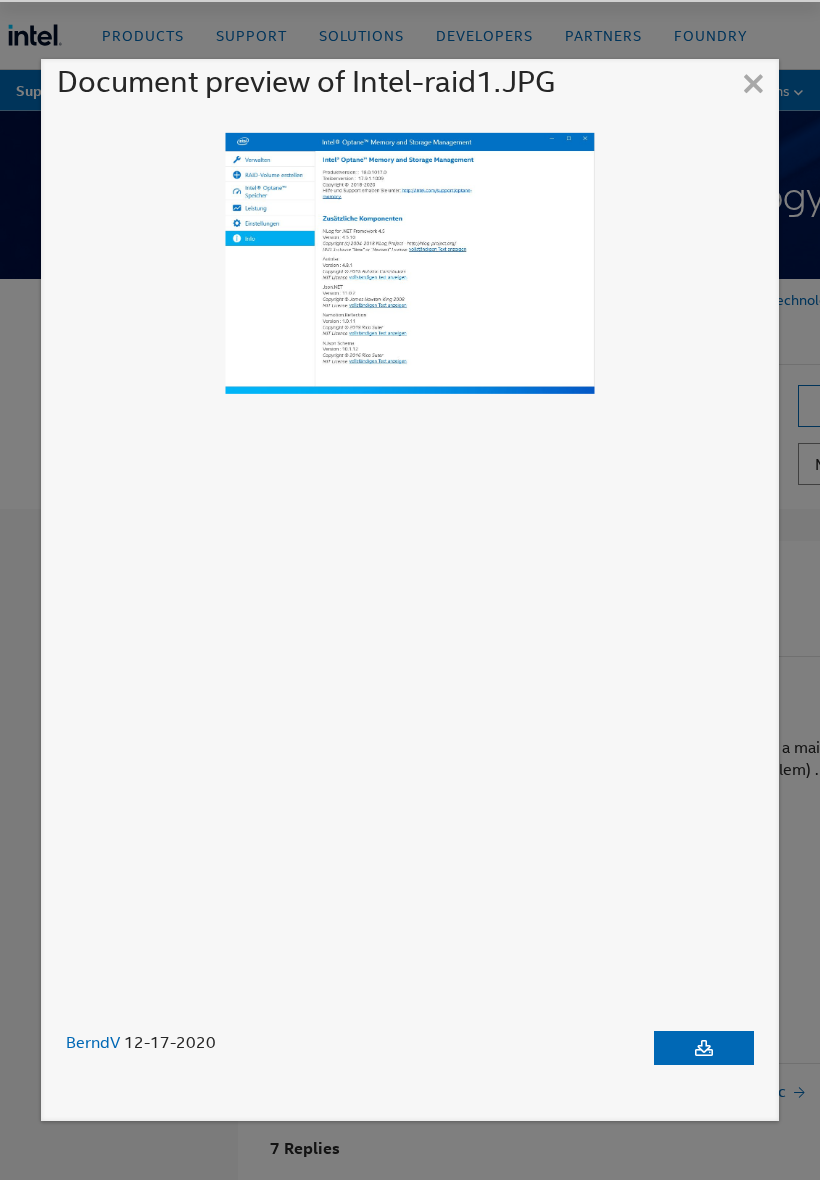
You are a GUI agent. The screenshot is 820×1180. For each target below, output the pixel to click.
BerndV (93, 1042)
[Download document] (704, 1048)
